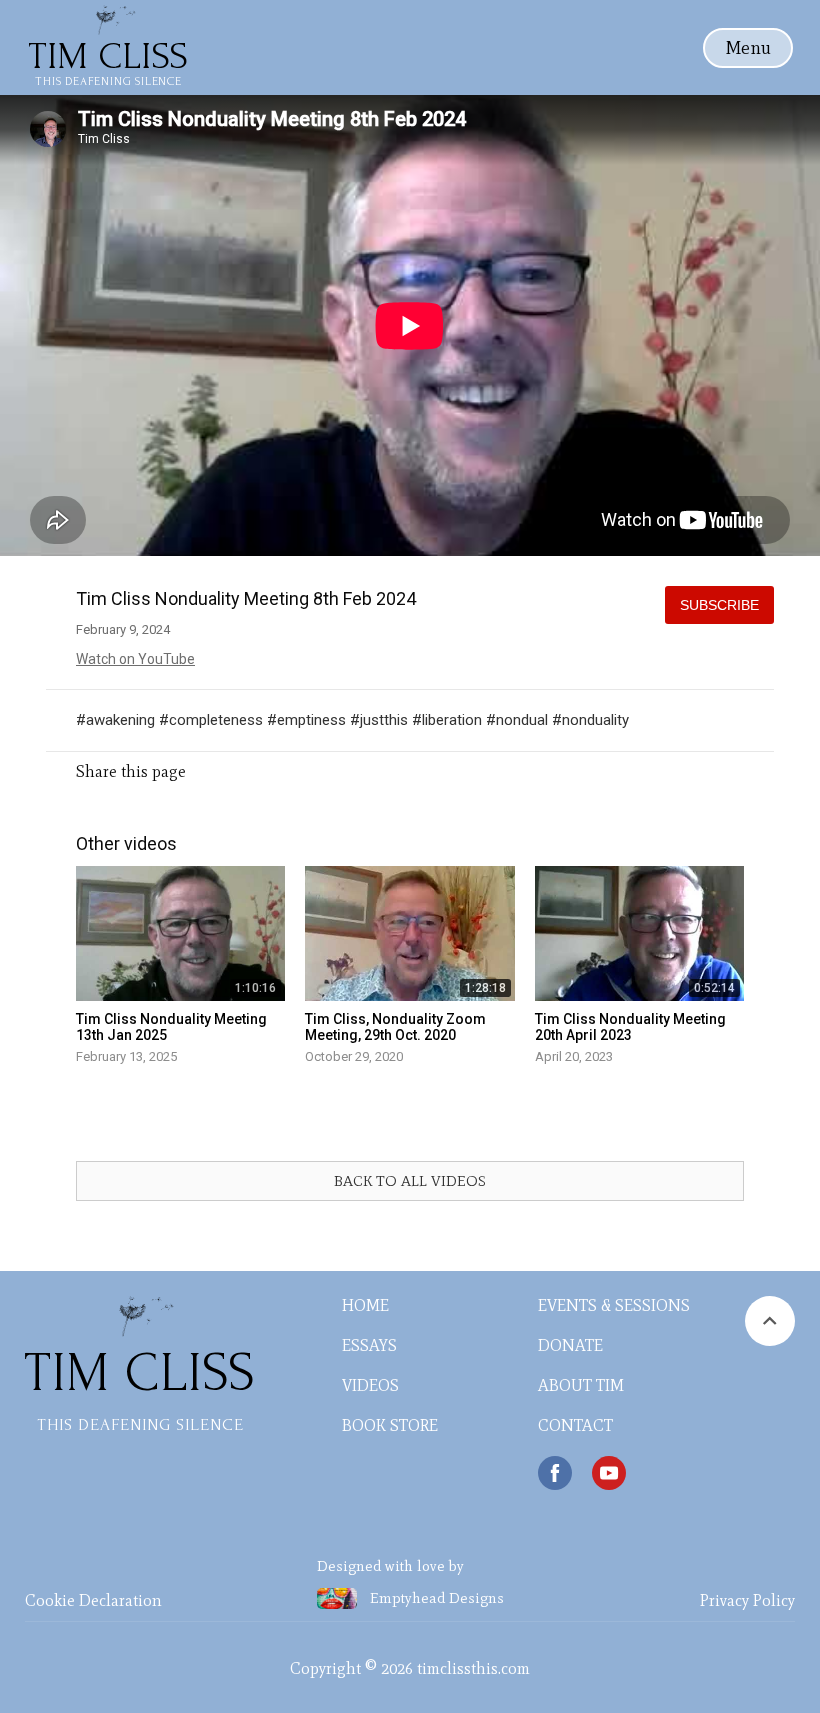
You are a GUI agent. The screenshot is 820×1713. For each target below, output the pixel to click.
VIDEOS (370, 1385)
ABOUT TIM (581, 1385)
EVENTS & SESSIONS (614, 1305)
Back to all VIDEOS (410, 1181)
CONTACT (575, 1425)
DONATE (570, 1345)
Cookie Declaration (93, 1600)
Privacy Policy (747, 1600)
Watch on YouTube (135, 659)
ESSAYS (369, 1345)
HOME (365, 1305)
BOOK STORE (390, 1425)
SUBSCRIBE (719, 605)
